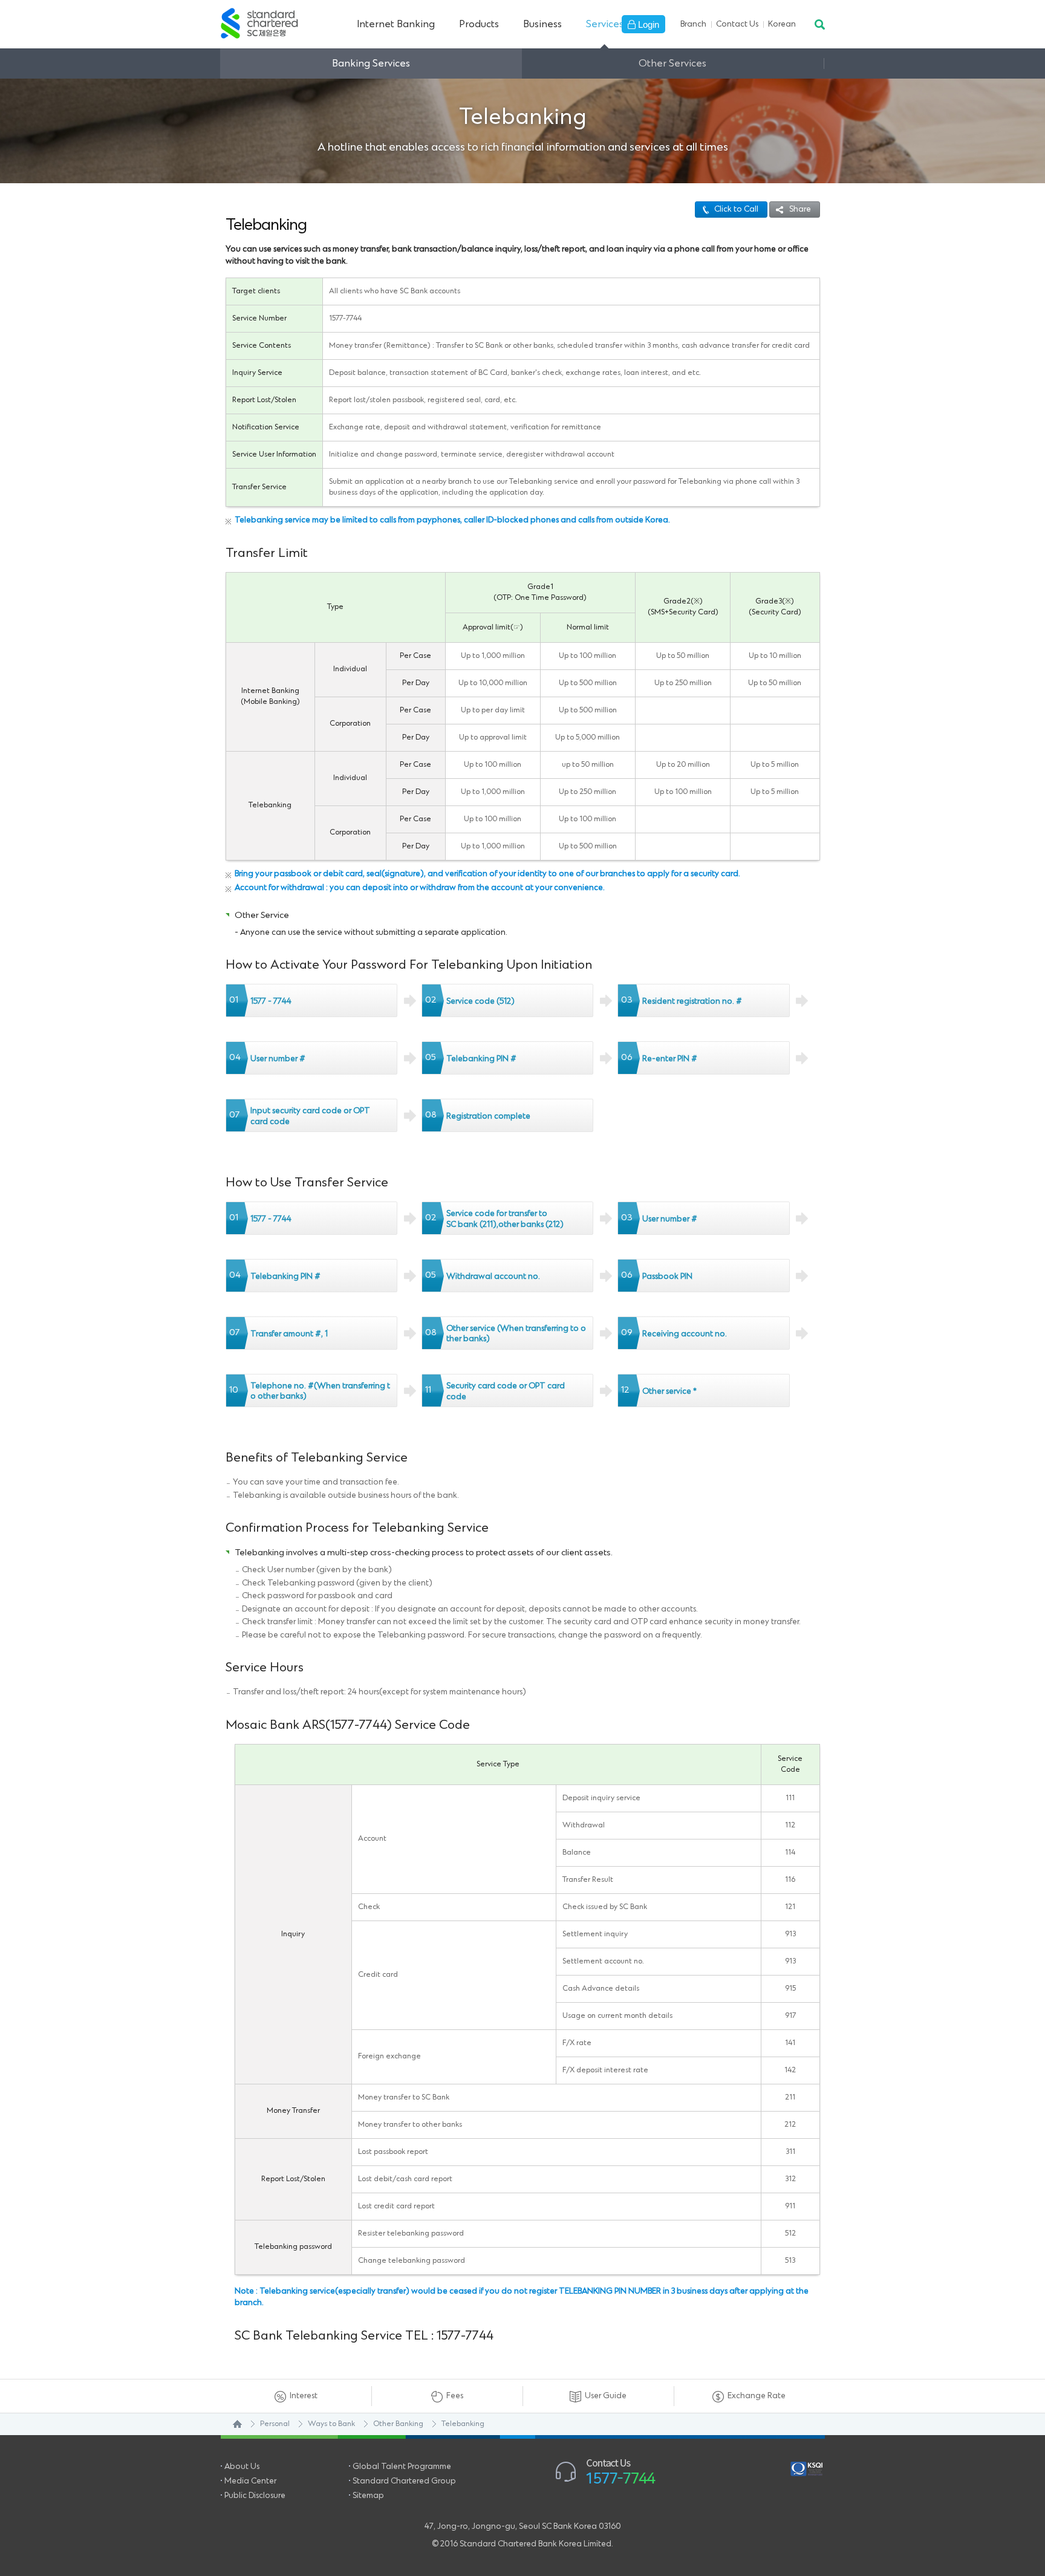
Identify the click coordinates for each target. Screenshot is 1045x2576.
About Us (242, 2467)
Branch (693, 24)
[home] (231, 2424)
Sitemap (368, 2496)
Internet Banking (396, 24)
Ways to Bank (331, 2424)
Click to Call (736, 209)
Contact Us (737, 24)
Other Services (672, 63)
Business (542, 24)
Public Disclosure (255, 2496)
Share (800, 209)
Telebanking (463, 2424)
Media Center (250, 2481)
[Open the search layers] (819, 24)
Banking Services (371, 63)
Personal (275, 2424)
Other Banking (398, 2424)
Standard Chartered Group (404, 2481)
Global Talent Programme (402, 2467)
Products (479, 24)
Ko (782, 24)
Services (605, 24)
